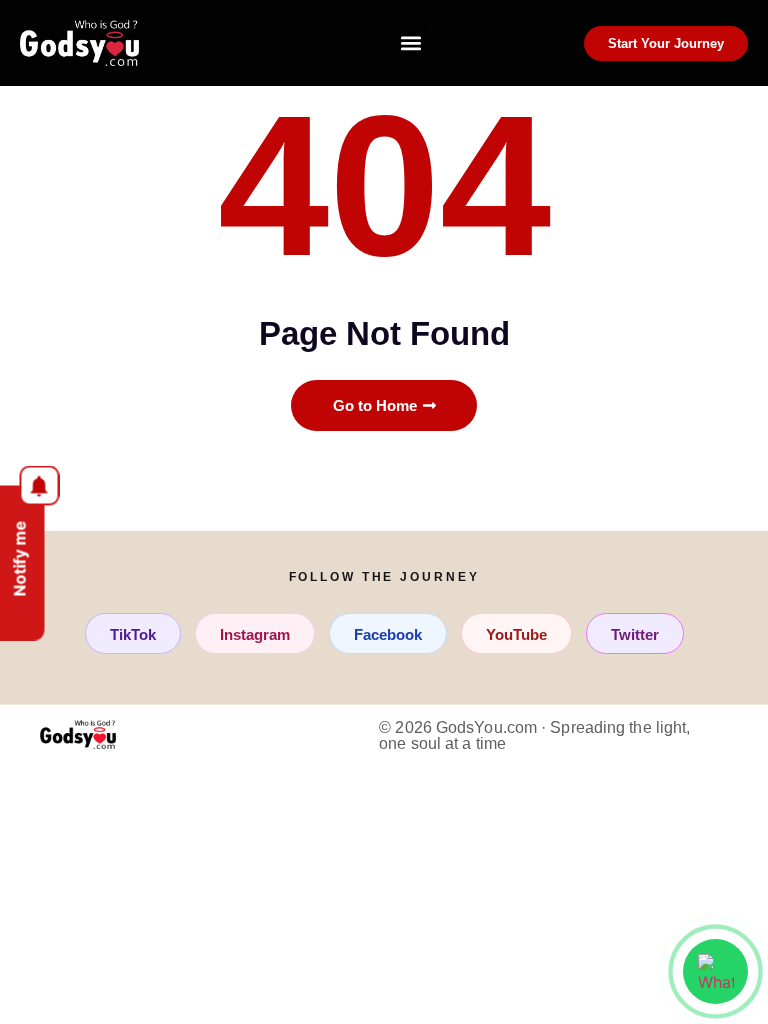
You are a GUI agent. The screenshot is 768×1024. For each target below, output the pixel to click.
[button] (410, 43)
